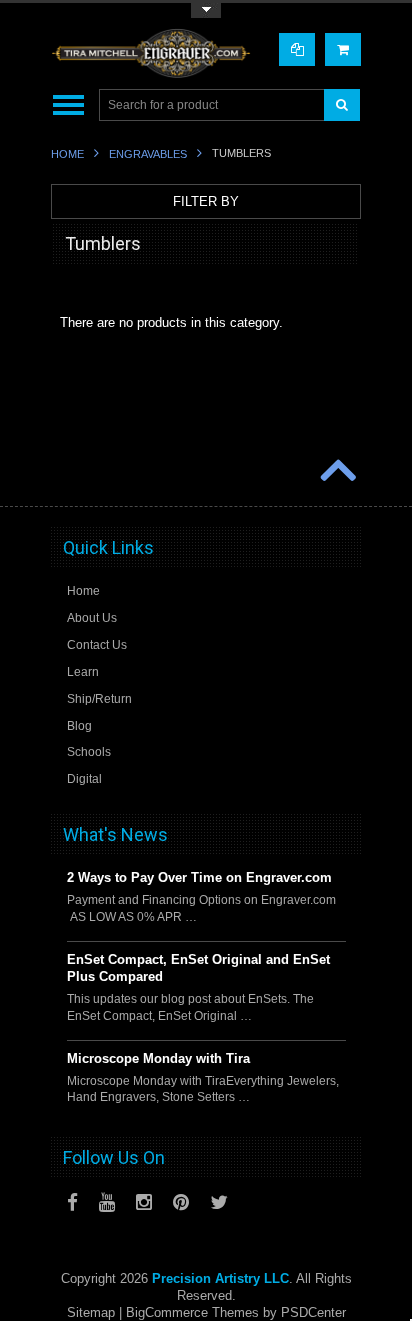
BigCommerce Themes (192, 1312)
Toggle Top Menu (206, 10)
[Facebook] (72, 1202)
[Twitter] (219, 1202)
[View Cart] (343, 49)
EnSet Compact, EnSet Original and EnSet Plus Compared (198, 968)
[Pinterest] (181, 1202)
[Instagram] (144, 1202)
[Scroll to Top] (336, 472)
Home (67, 154)
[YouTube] (107, 1202)
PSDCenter (313, 1312)
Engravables (148, 154)
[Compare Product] (297, 49)
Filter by (206, 201)
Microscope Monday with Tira (158, 1058)
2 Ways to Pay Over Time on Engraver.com (199, 877)
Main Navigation (68, 105)
